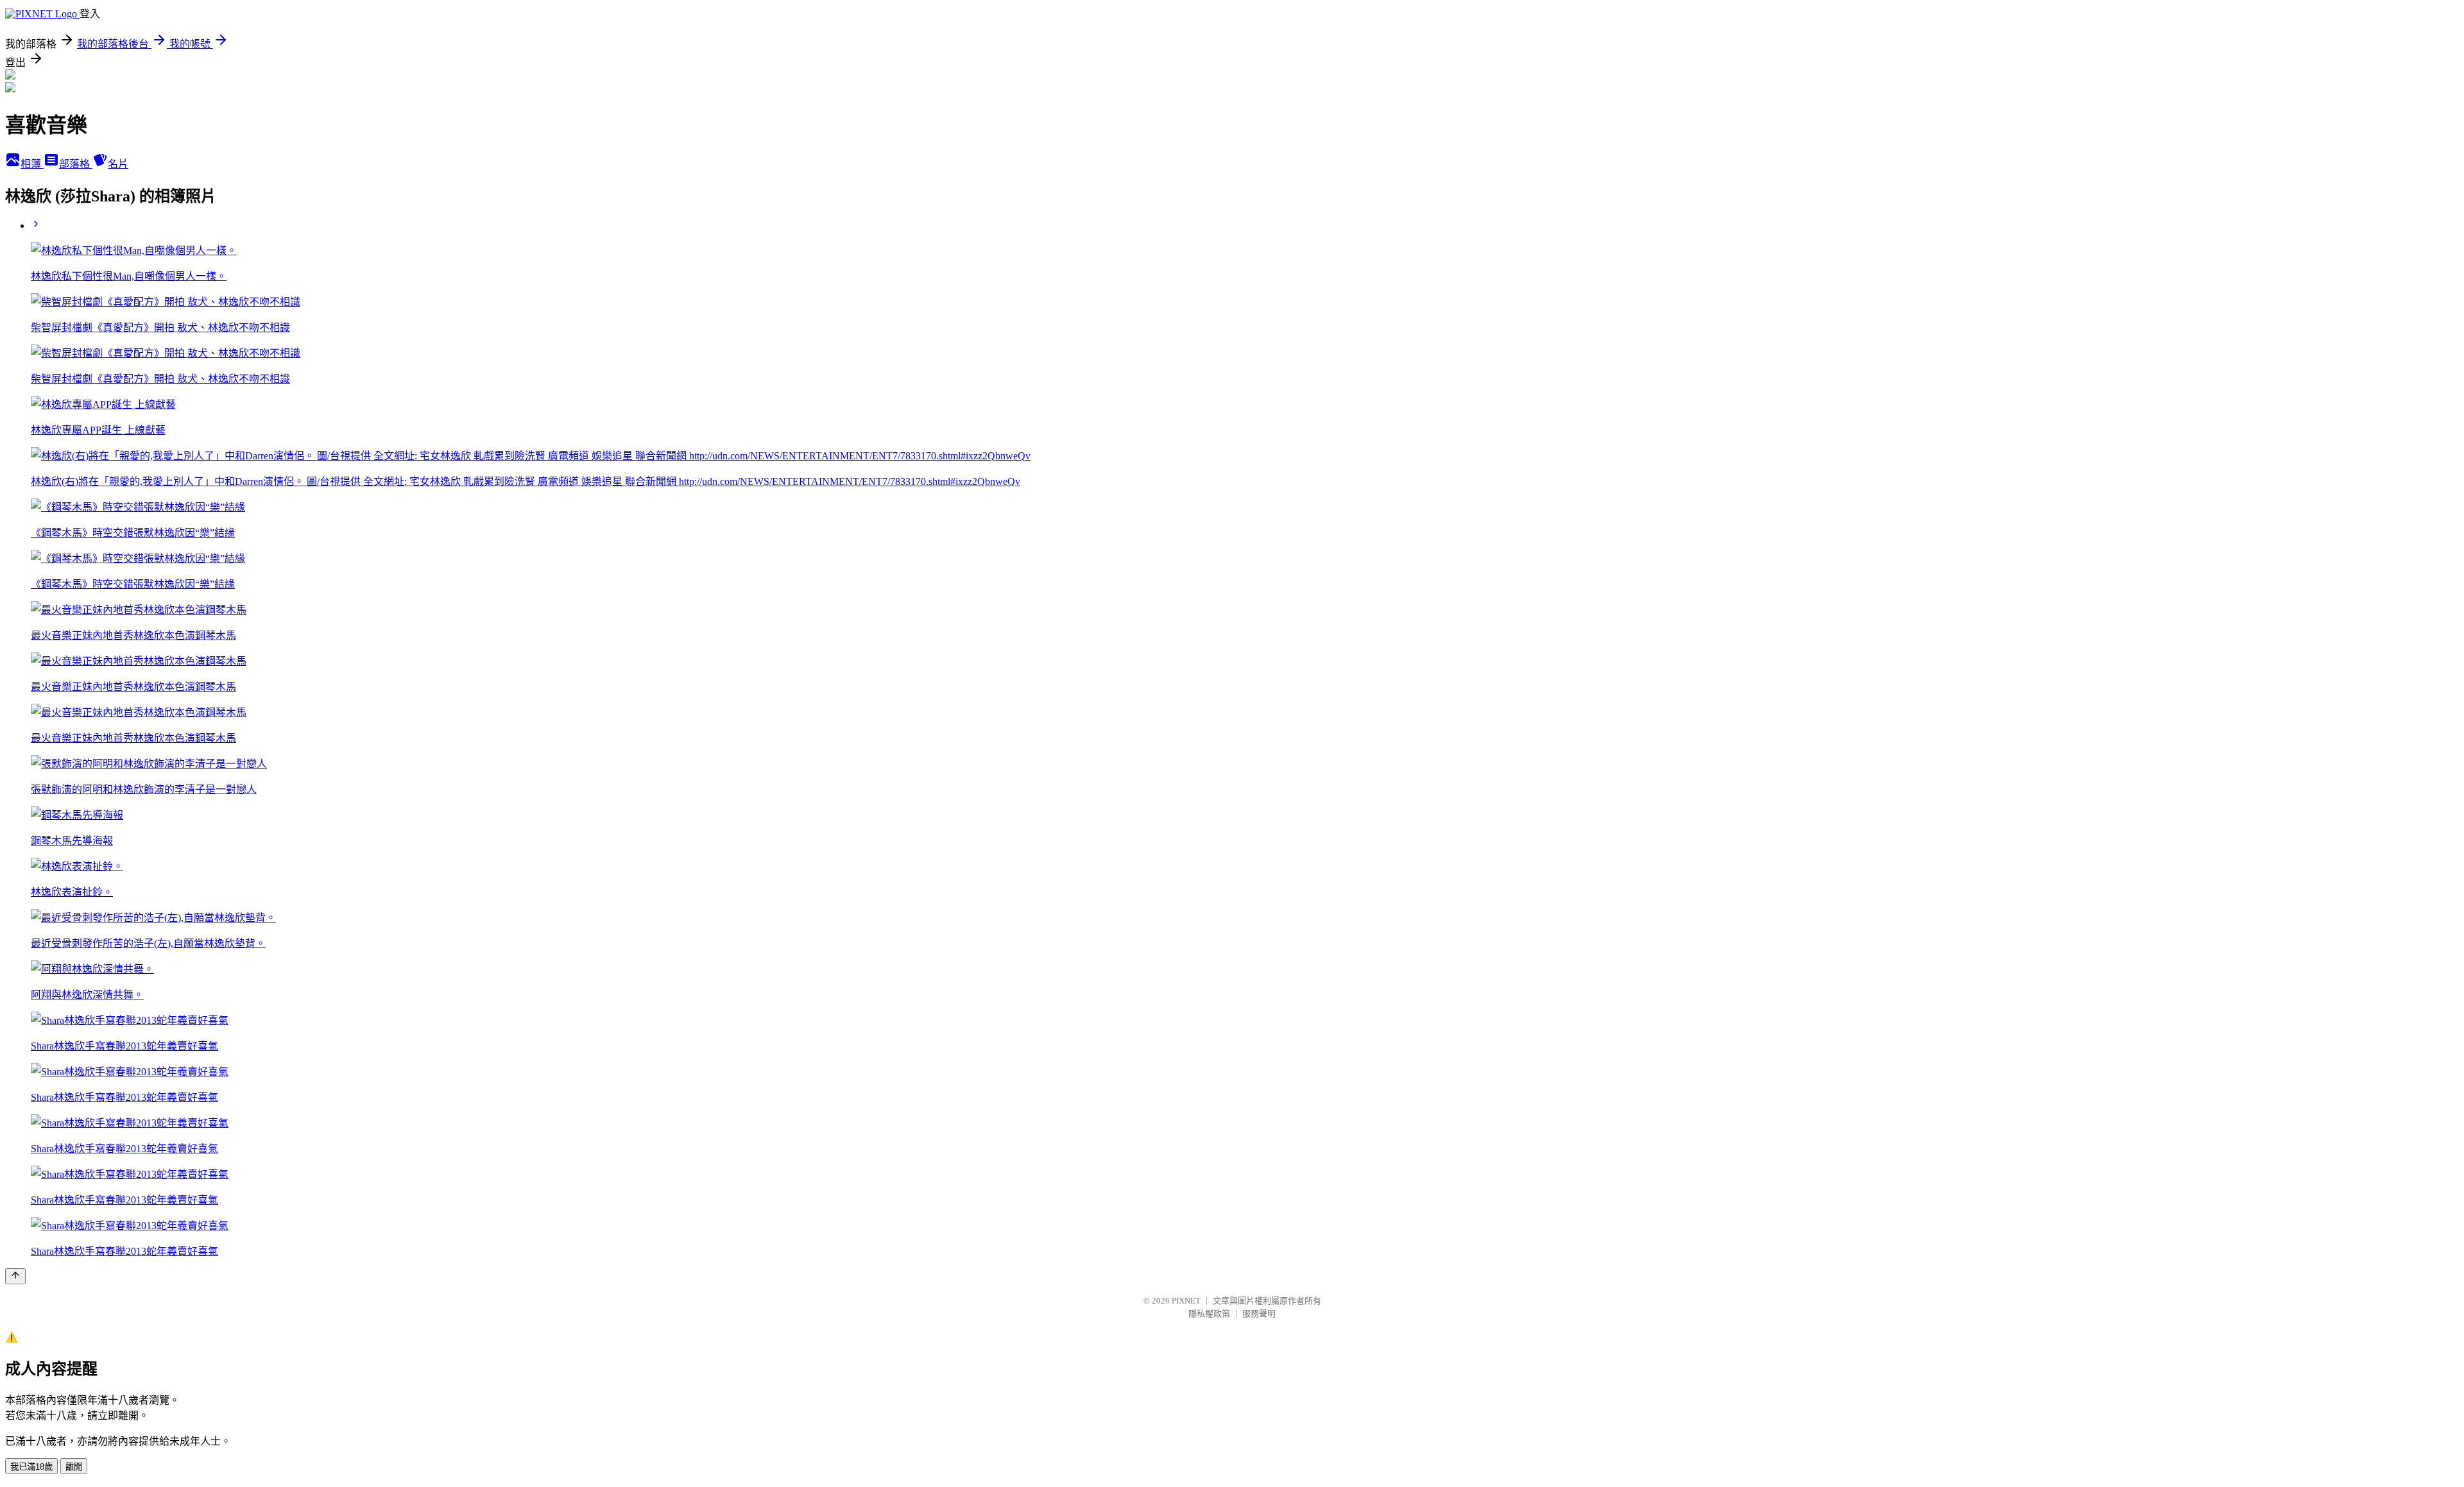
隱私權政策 (1209, 1313)
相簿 (32, 164)
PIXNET (1186, 1301)
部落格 (76, 164)
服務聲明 (1259, 1313)
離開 (74, 1467)
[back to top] (15, 1276)
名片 (118, 164)
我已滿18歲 (31, 1467)
